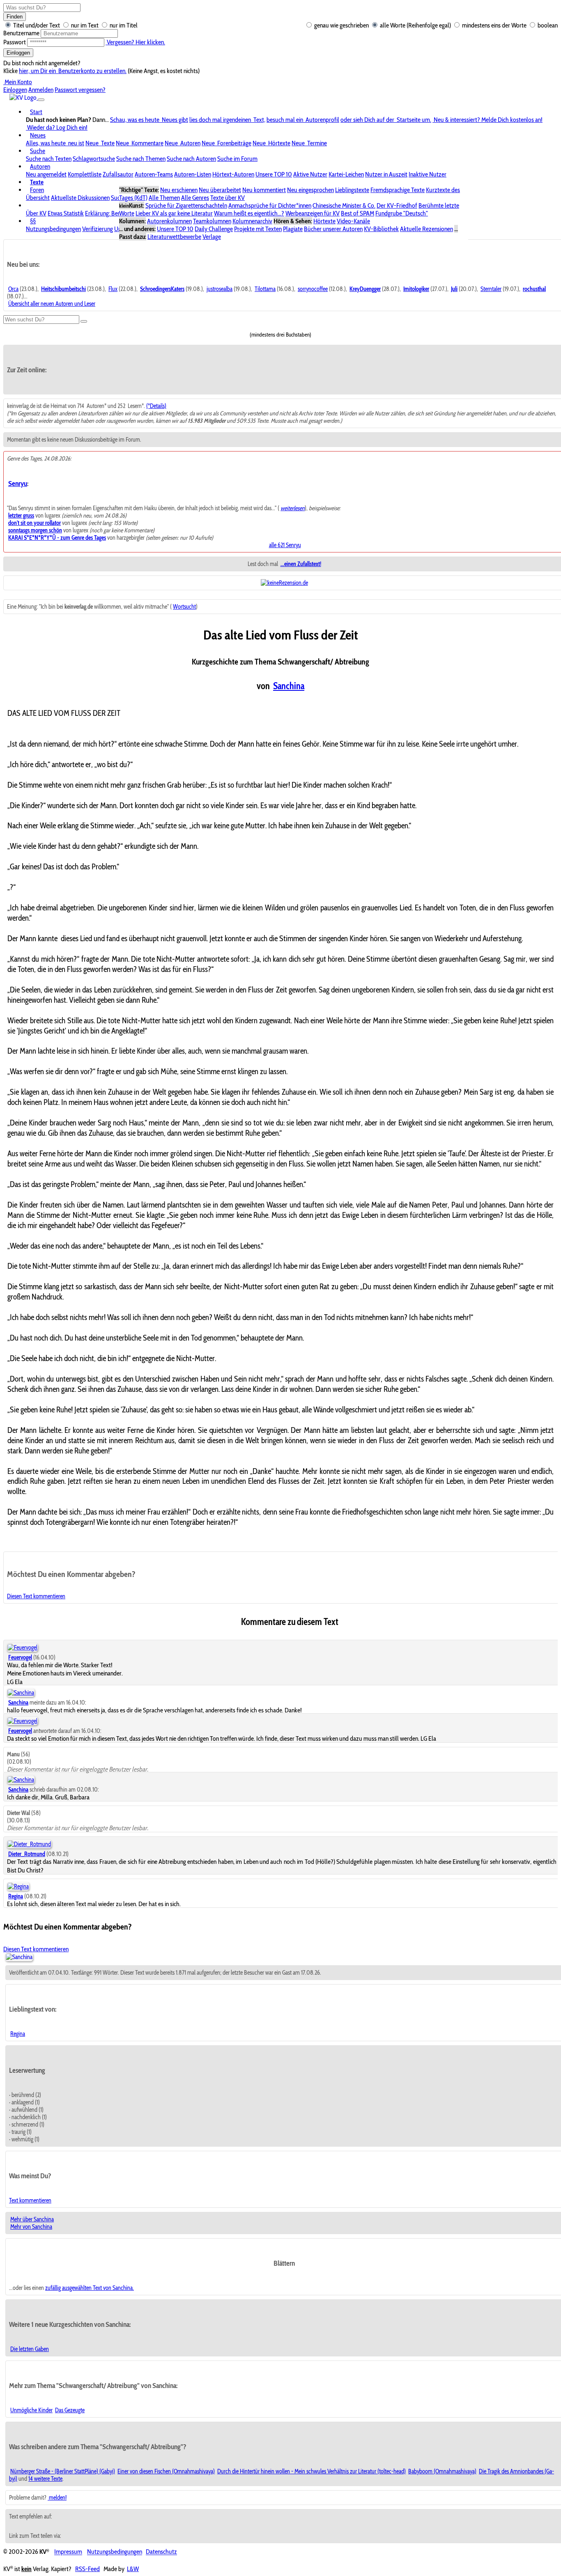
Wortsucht (184, 607)
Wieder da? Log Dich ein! (57, 127)
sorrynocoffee (313, 289)
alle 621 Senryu (285, 545)
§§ (33, 221)
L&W (133, 2569)
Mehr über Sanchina (32, 2219)
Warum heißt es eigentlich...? (249, 213)
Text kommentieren (30, 2200)
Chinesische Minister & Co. (344, 205)
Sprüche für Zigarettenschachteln (186, 205)
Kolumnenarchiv (252, 221)
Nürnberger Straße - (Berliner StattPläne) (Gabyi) (63, 2471)
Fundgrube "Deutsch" (402, 213)
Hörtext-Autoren (233, 174)
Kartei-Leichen (346, 174)
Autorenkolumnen (169, 221)
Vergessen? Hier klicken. (135, 42)
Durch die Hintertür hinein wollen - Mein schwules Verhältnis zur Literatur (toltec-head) (312, 2471)
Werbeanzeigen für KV (313, 213)
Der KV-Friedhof (397, 205)
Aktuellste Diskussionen (80, 198)
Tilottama (265, 289)
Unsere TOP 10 (274, 174)
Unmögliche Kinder (31, 2410)
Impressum (68, 2552)
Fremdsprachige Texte (398, 190)
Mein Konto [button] (18, 82)
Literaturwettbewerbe (174, 237)
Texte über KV (228, 198)
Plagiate (293, 229)
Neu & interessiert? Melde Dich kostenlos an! (487, 120)
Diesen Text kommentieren (36, 1596)
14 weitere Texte (45, 2479)
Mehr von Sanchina (31, 2227)
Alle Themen (164, 198)
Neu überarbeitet (220, 190)
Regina (18, 2034)
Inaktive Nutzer (428, 174)
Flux (113, 289)
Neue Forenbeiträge (226, 143)
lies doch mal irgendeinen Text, (227, 120)
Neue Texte (100, 143)
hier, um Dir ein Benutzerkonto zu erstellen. (73, 71)
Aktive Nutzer (310, 174)
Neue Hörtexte (271, 143)
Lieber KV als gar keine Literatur (174, 213)
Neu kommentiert (264, 190)
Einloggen (18, 53)
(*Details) (156, 406)
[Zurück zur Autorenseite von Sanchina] (19, 1957)
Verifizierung (98, 229)
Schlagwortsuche (94, 159)
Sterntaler (491, 289)
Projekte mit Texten (258, 229)
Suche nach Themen (141, 159)
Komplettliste (85, 174)
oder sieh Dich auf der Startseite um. (386, 120)
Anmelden (41, 90)
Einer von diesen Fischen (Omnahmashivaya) (166, 2471)
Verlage (212, 237)
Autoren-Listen (193, 174)
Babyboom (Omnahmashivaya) (442, 2471)
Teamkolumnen (212, 221)
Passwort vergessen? (80, 90)
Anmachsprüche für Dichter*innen (270, 205)
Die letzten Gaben (30, 2349)
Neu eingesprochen (310, 190)
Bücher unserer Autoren (333, 229)
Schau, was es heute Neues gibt (149, 120)
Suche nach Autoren (191, 159)
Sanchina (289, 686)
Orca (13, 289)
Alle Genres (195, 198)
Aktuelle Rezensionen (426, 229)
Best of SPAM (358, 213)
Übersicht (38, 198)
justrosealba (220, 289)
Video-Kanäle (353, 221)
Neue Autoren (183, 143)
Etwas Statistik (66, 213)
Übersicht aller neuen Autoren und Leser (52, 304)
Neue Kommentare (140, 143)
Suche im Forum (237, 159)
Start (36, 112)
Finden (15, 17)
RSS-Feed (87, 2569)
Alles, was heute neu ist (55, 143)
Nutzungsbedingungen (53, 229)
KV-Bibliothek (381, 229)
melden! (57, 2498)
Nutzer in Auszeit (386, 174)
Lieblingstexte (352, 190)
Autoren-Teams (154, 174)
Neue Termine (309, 143)
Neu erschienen (179, 190)
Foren (37, 190)
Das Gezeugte (70, 2410)
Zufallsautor (118, 174)
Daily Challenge (214, 229)
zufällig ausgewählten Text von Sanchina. (90, 2288)
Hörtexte (324, 221)
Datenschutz (161, 2552)
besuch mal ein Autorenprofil (303, 120)
